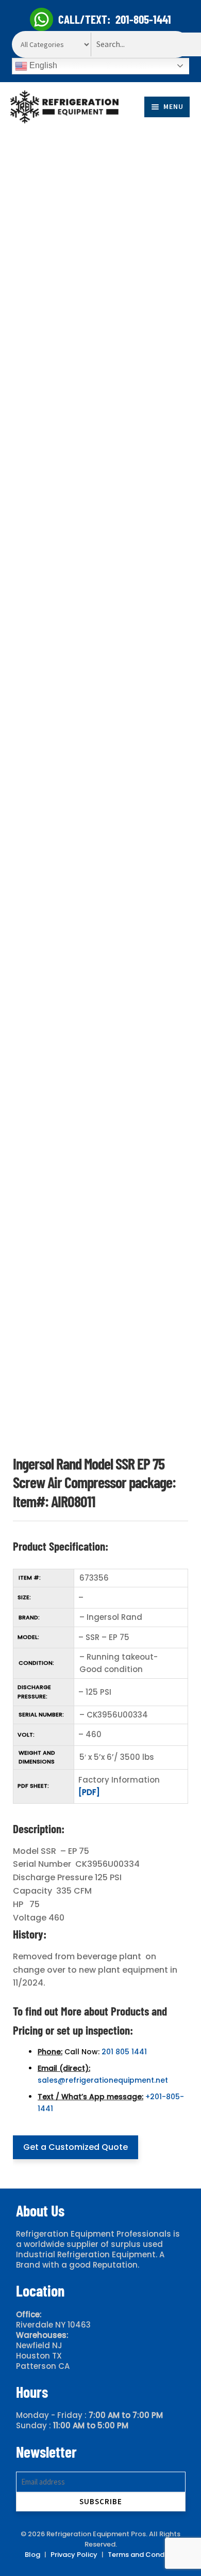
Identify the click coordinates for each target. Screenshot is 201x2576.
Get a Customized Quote (76, 2147)
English (42, 65)
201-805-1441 (143, 19)
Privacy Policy (74, 2555)
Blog (32, 2555)
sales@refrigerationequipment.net (103, 2080)
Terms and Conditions (145, 2555)
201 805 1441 (124, 2052)
